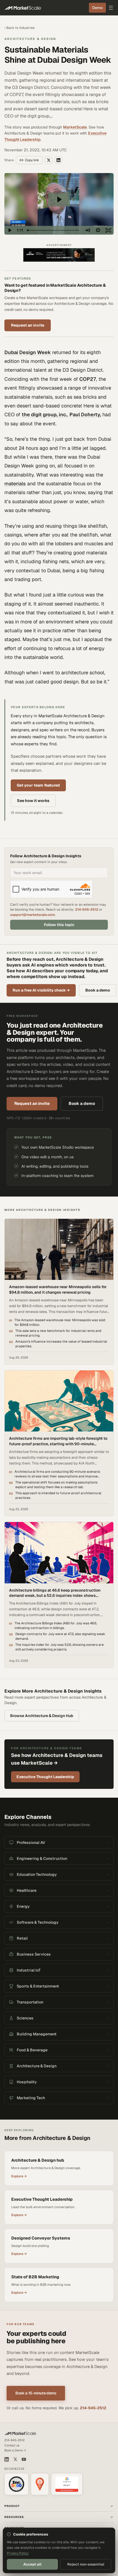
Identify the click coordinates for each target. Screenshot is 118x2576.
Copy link (32, 160)
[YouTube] (24, 2459)
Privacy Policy (18, 2553)
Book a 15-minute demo (36, 2393)
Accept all (32, 2564)
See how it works (33, 801)
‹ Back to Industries (19, 28)
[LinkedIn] (7, 2459)
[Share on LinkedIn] (58, 160)
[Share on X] (49, 160)
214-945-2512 (87, 909)
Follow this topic (59, 925)
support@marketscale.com (33, 915)
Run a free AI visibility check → (41, 990)
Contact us (12, 2445)
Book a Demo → (15, 2450)
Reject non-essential (86, 2564)
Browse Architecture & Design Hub (42, 1716)
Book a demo (98, 990)
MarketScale (75, 127)
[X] (15, 2459)
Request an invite (28, 325)
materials (15, 484)
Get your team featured (38, 785)
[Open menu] (111, 8)
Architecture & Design (30, 39)
